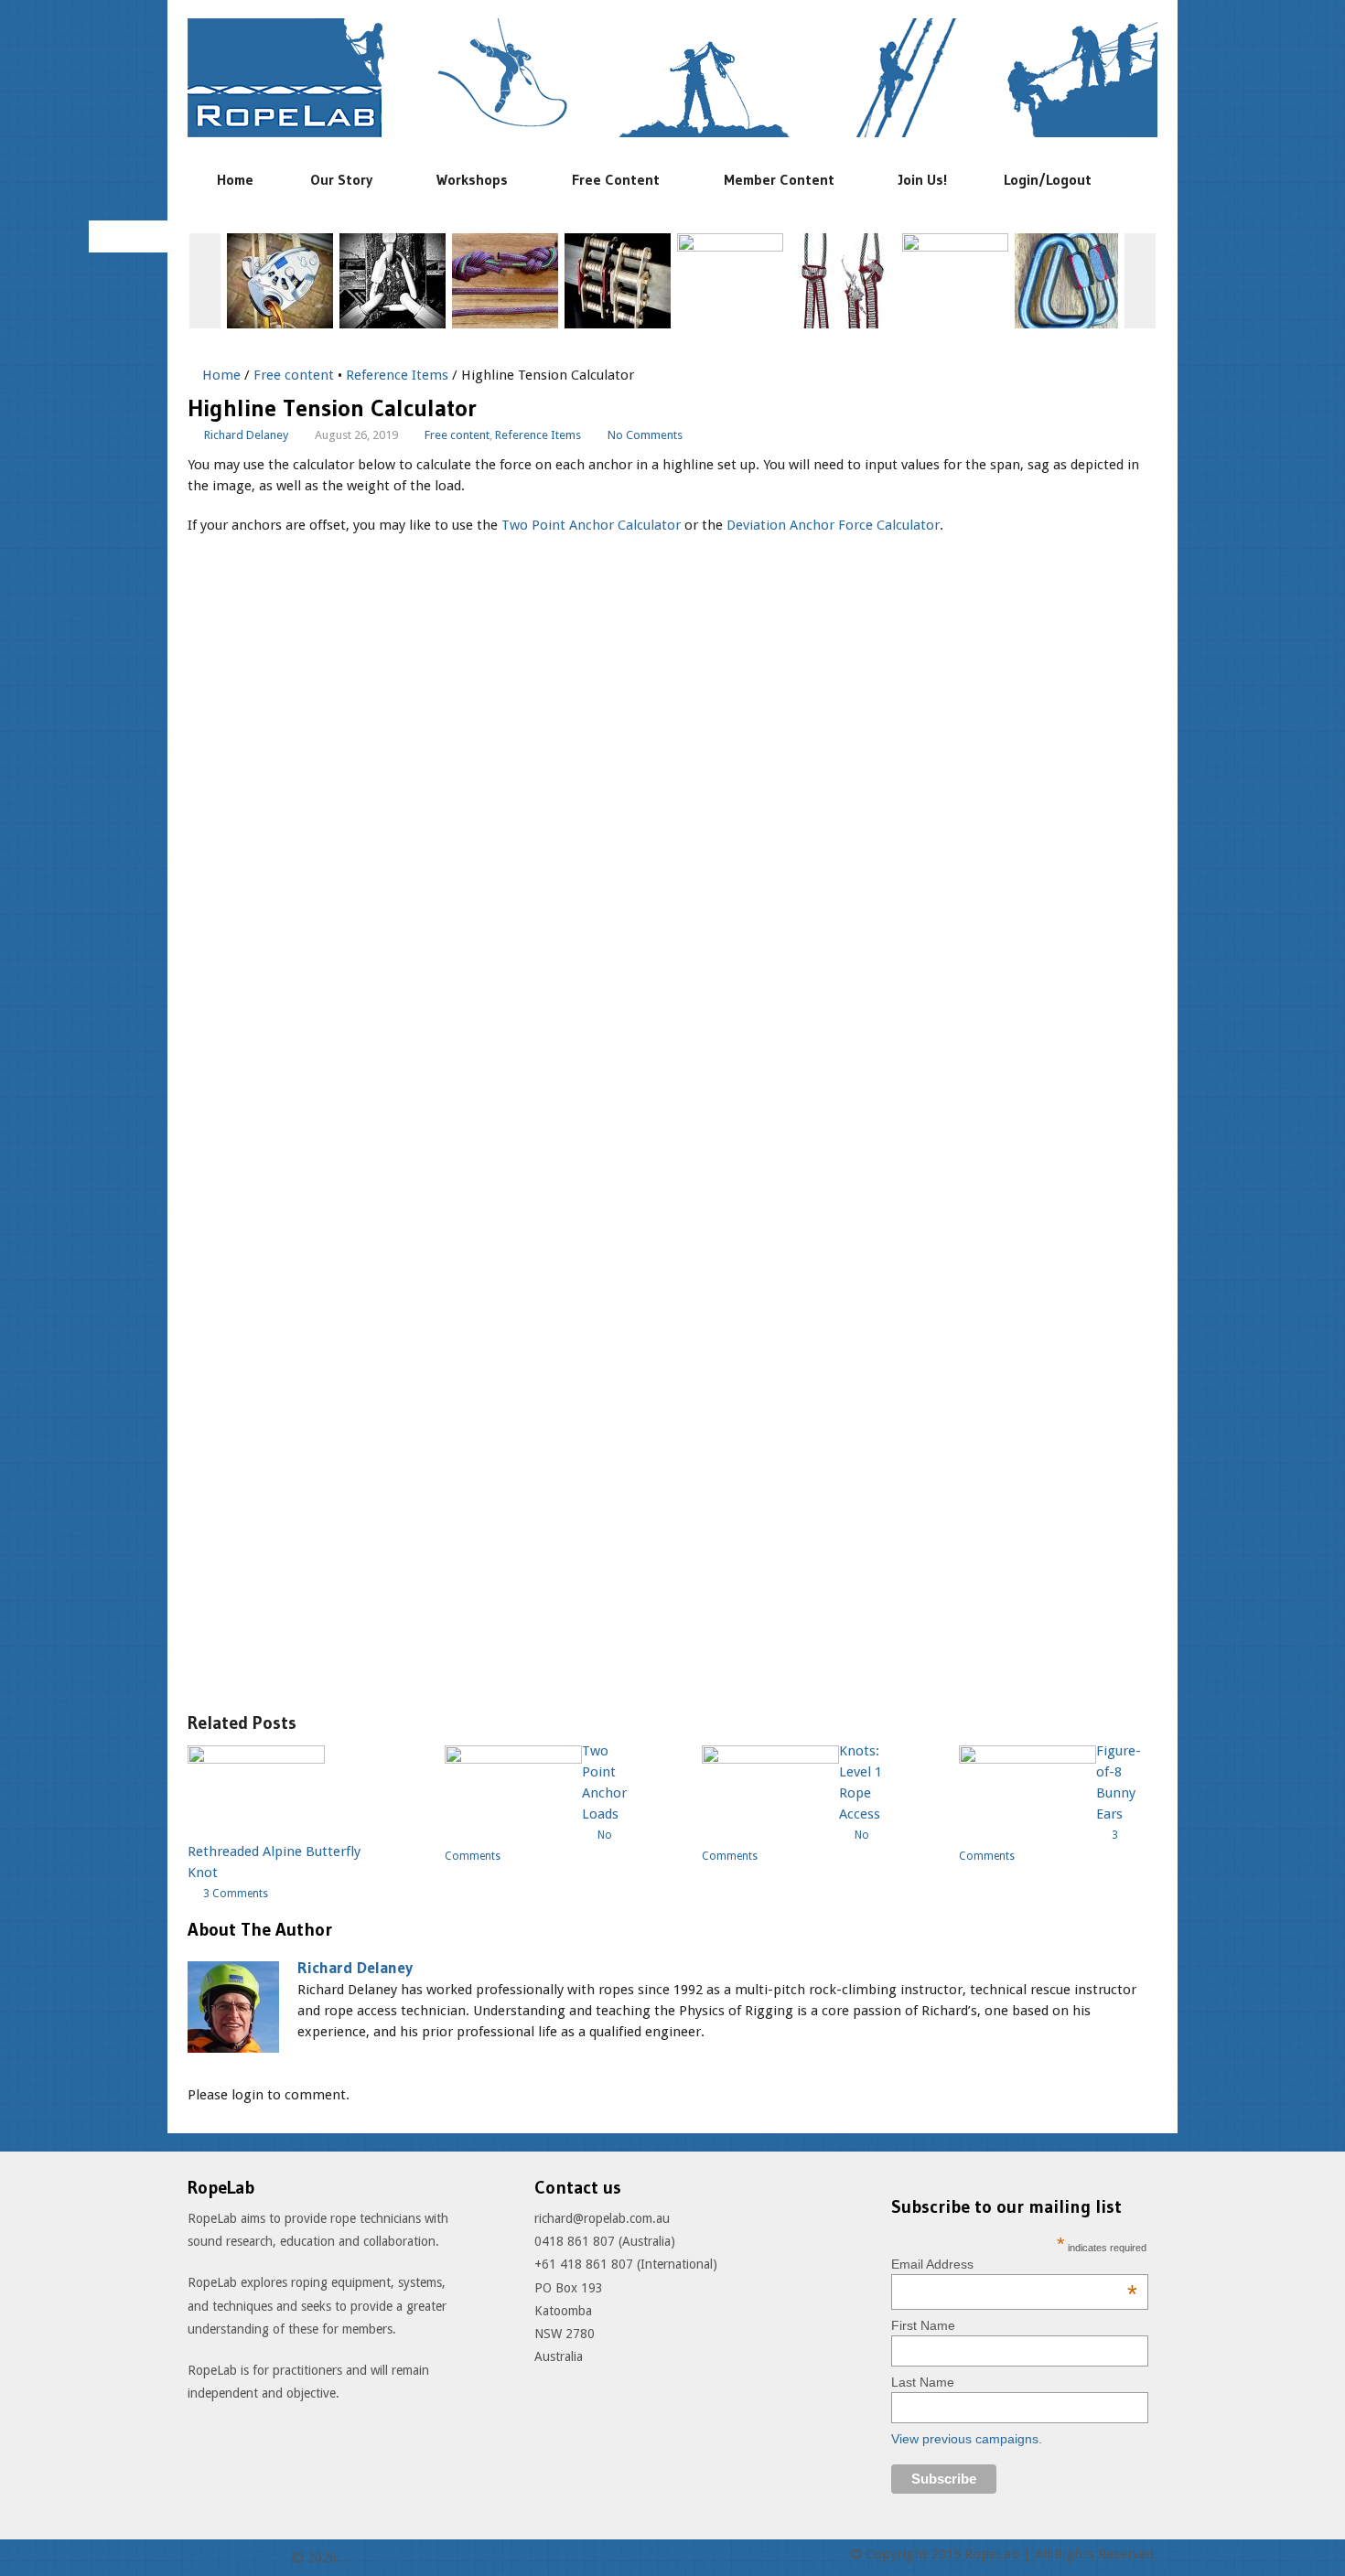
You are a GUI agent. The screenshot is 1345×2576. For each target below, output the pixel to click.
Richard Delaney (246, 435)
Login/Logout (1048, 179)
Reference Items (397, 375)
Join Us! (923, 179)
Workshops (472, 179)
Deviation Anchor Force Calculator (833, 525)
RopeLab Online (237, 2558)
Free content (294, 375)
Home (235, 179)
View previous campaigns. (967, 2439)
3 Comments (236, 1894)
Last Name (923, 2382)
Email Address (1014, 2264)
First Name (923, 2325)
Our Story (341, 179)
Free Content (616, 179)
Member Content (779, 179)
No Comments (645, 435)
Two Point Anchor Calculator (591, 525)
